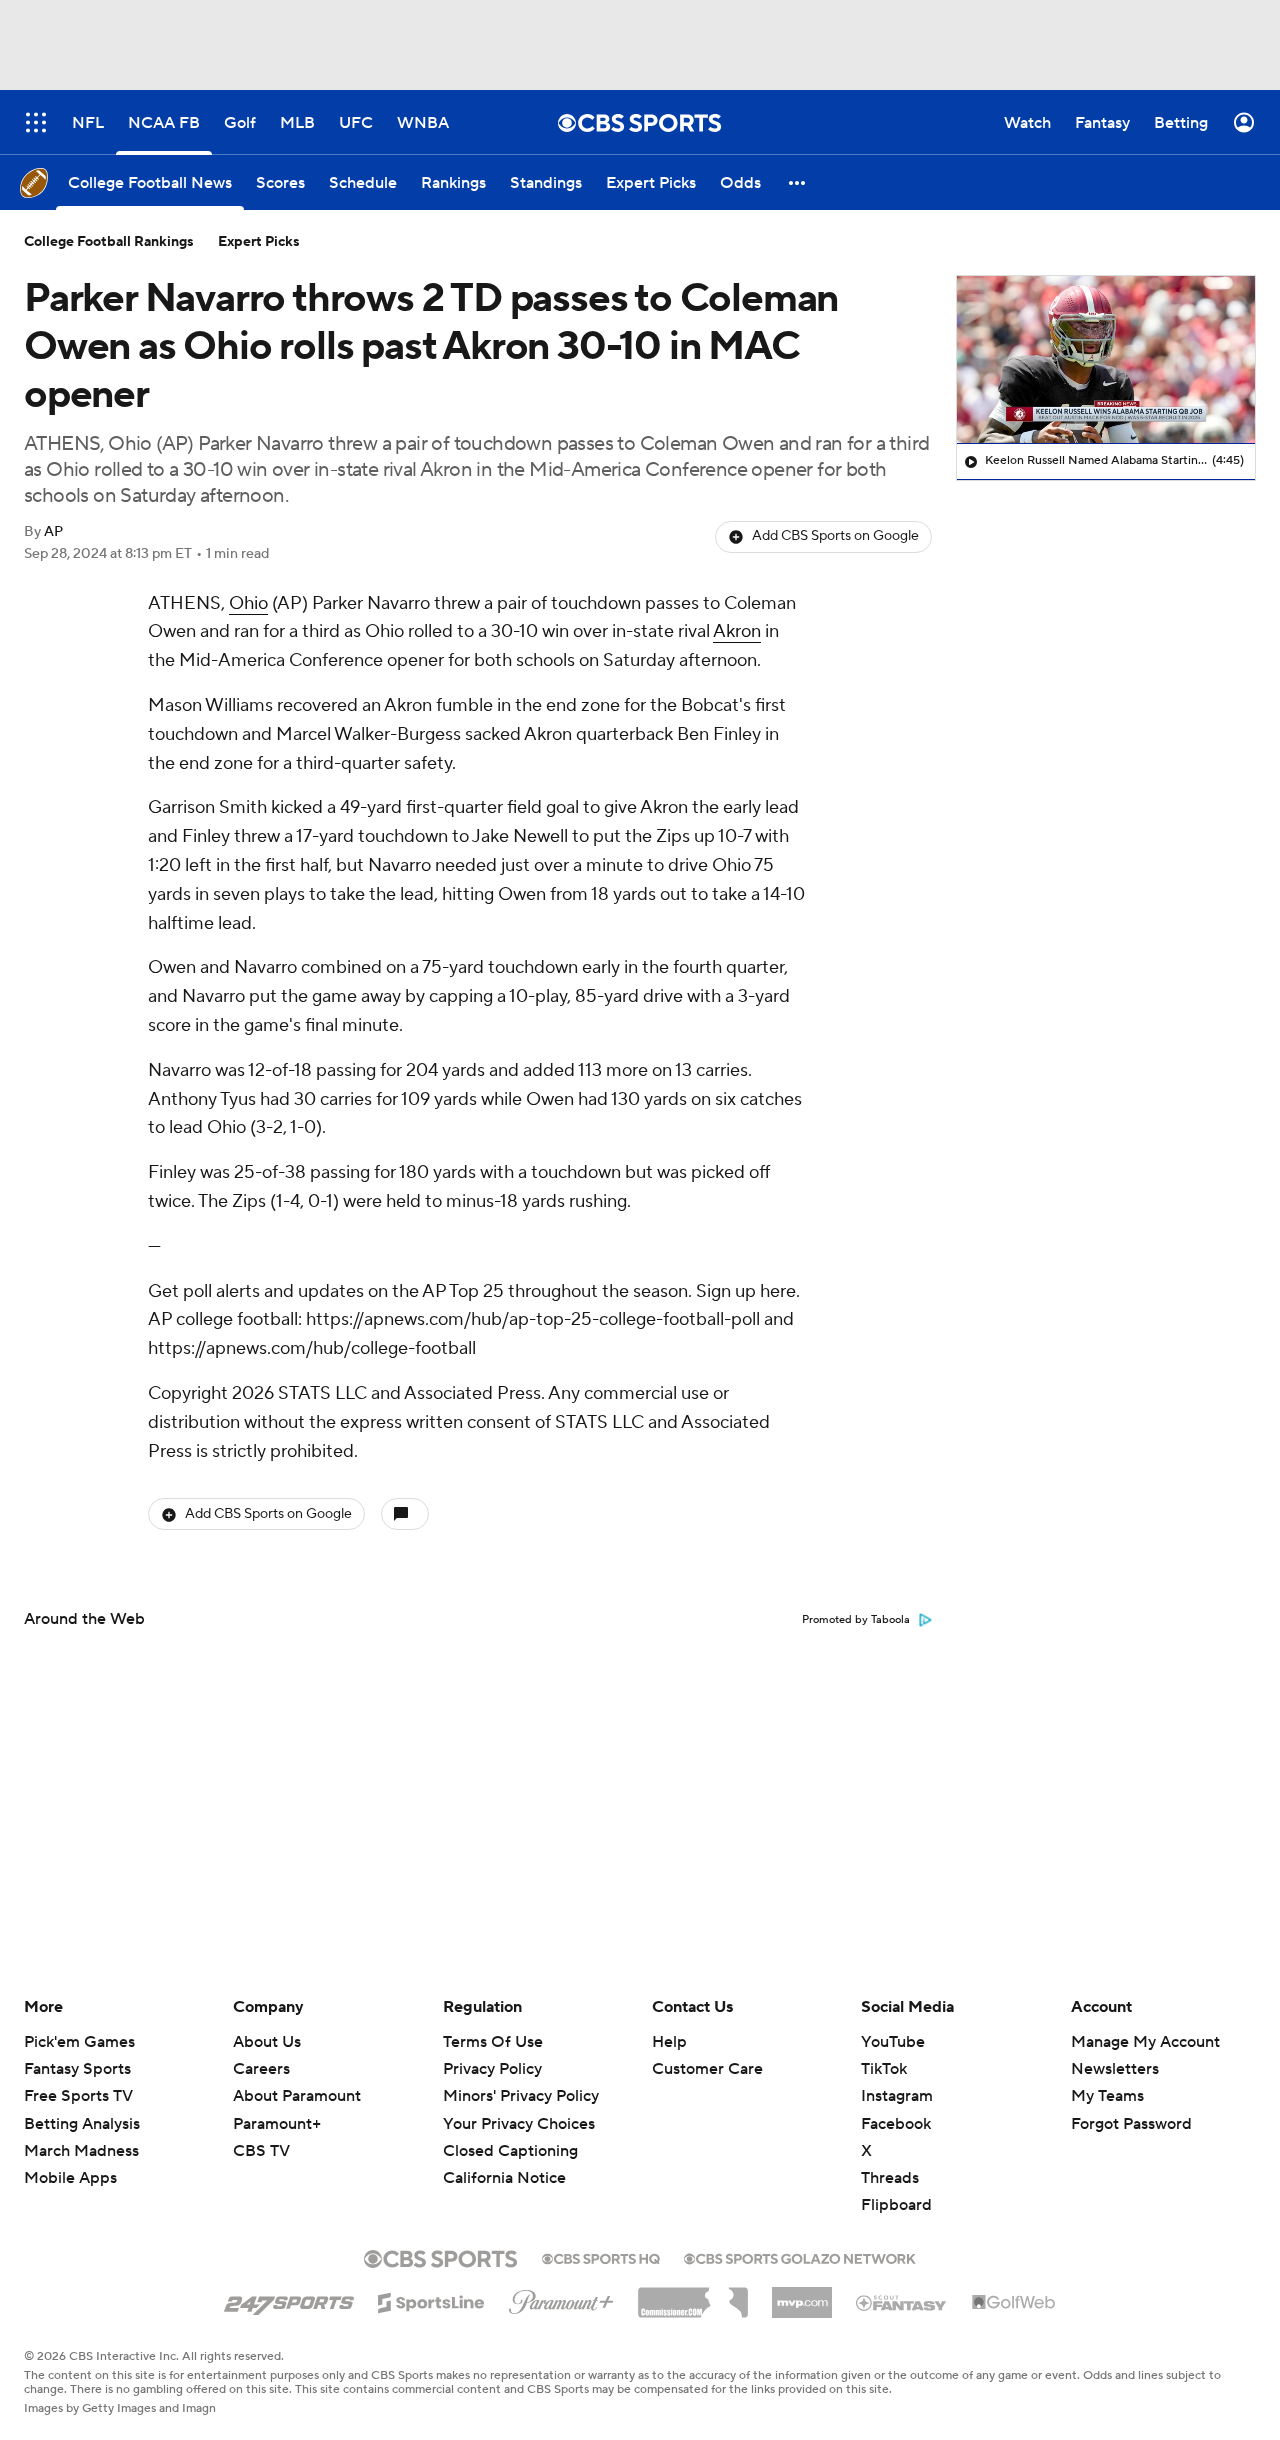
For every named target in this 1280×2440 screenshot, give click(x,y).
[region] (1106, 360)
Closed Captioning (510, 2132)
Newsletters (1115, 2069)
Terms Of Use (493, 2042)
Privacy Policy (492, 2069)
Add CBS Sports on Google (835, 536)
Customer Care (707, 2069)
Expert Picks (259, 242)
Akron (737, 631)
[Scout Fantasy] (902, 2302)
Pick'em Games (79, 2042)
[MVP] (802, 2295)
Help (669, 2042)
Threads (890, 2178)
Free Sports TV (78, 2096)
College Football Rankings (109, 242)
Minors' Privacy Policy (521, 2096)
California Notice (504, 2159)
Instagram (897, 2096)
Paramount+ (277, 2124)
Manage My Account (1145, 2042)
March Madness (81, 2151)
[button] (798, 182)
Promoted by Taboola (856, 1620)
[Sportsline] (431, 2300)
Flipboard (896, 2205)
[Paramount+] (561, 2298)
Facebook (896, 2124)
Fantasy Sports (77, 2069)
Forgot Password (1131, 2124)
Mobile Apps (70, 2178)
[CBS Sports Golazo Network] (800, 2257)
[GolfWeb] (1014, 2303)
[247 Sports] (289, 2299)
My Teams (1107, 2096)
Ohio (248, 603)
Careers (261, 2069)
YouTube (893, 2042)
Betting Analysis (82, 2124)
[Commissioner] (693, 2295)
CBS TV (261, 2151)
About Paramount (297, 2096)
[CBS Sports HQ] (601, 2257)
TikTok (884, 2069)
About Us (267, 2042)
